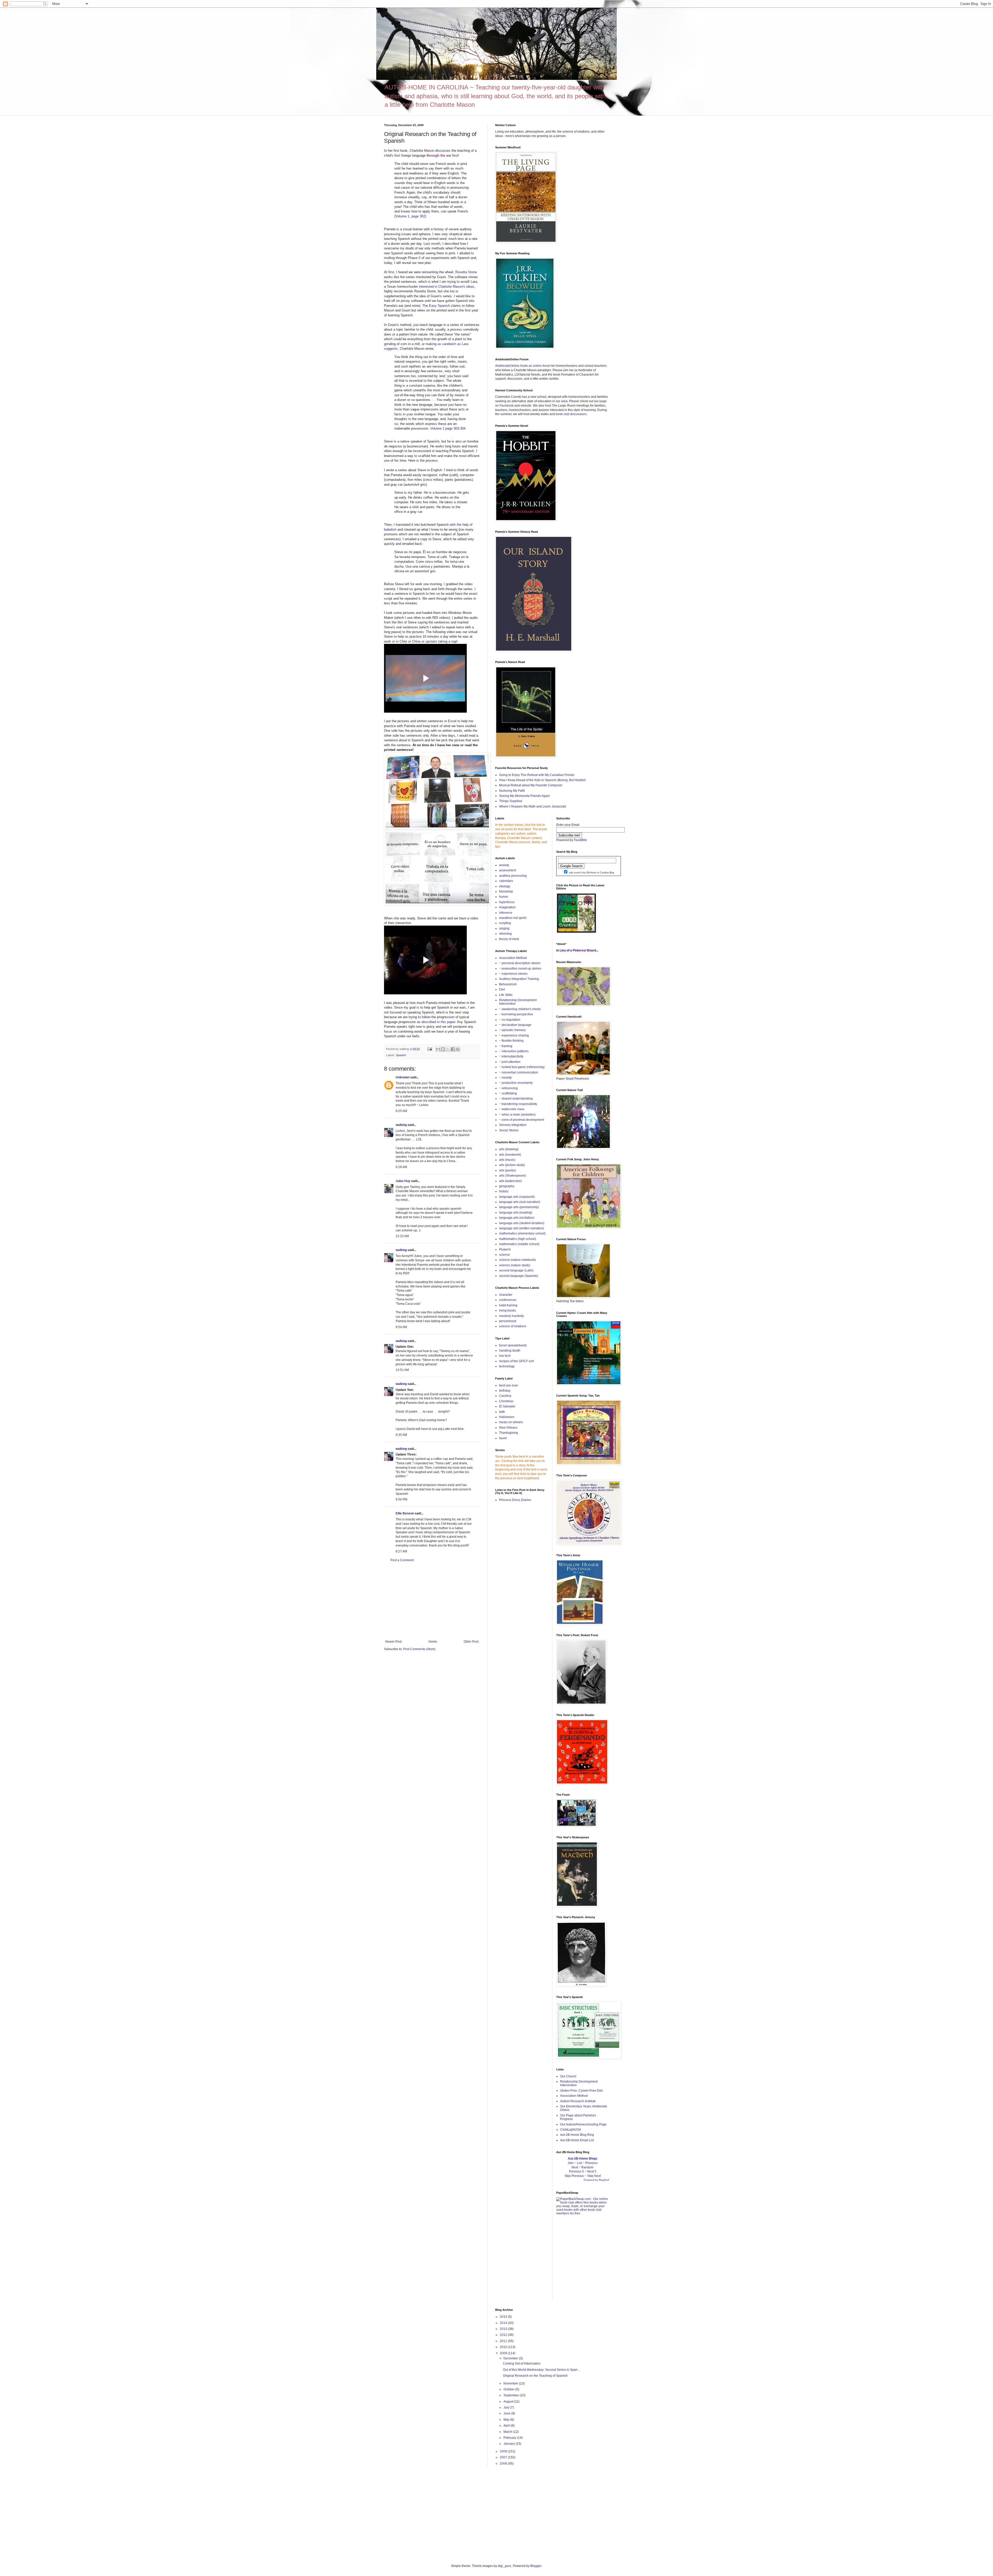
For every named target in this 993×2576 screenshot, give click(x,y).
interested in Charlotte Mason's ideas (447, 287)
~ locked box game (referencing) (522, 1067)
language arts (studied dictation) (522, 1223)
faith (502, 1412)
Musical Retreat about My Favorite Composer (531, 785)
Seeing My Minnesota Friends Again (524, 796)
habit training (508, 1305)
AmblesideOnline (507, 366)
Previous (591, 2163)
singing (504, 928)
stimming (505, 934)
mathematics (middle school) (519, 1244)
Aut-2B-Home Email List (577, 2140)
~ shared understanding (516, 1099)
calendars (506, 881)
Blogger (536, 2566)
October (509, 2389)
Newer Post (393, 1642)
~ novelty (505, 1078)
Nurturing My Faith (512, 791)
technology (507, 1366)
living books (507, 1310)
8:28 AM (401, 1167)
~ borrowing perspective (516, 1014)
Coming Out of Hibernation (522, 2364)
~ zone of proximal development (522, 1120)
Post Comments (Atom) (419, 1649)
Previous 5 (576, 2171)
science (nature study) (515, 1265)
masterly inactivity (511, 1316)
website (526, 406)
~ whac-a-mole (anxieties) (517, 1115)
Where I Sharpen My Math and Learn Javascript (532, 806)
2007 (504, 2457)
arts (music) (507, 1160)
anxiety (504, 865)
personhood (508, 1321)
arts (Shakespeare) (513, 1176)
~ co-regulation (510, 1020)
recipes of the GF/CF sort (516, 1361)
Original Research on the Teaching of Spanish (535, 2376)
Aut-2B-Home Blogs (583, 2159)
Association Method (513, 958)
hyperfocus (507, 902)
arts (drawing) (509, 1149)
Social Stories (509, 1130)
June (507, 2413)
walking (401, 1125)
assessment (507, 870)
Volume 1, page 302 (410, 216)
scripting (505, 923)
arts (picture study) (512, 1165)
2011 (504, 2341)
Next (575, 2167)
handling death (510, 1351)
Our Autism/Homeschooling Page (583, 2124)
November (511, 2383)
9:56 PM (401, 1499)
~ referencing (508, 1088)
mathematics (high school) (518, 1239)
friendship (506, 891)
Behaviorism (508, 984)
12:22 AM (402, 1236)
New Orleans (508, 1428)
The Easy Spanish (436, 306)
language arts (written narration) (522, 1228)
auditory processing (513, 876)
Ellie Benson (405, 1513)
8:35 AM (401, 1435)
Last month (432, 244)
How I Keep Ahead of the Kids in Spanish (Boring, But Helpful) (542, 780)
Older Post (471, 1642)
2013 (504, 2329)
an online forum (540, 366)
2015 (504, 2317)
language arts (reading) (516, 1213)
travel (503, 1438)
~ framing (506, 1046)
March (508, 2432)
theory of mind (509, 939)
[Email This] (438, 1049)
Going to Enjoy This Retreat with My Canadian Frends (537, 775)
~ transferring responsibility (518, 1104)
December (511, 2358)
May (507, 2420)
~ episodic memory (512, 1030)
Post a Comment (402, 1560)
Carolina (505, 1396)
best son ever (509, 1385)
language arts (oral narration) (520, 1202)
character (506, 1295)
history (504, 1191)
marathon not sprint (513, 918)
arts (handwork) (510, 1155)
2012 (504, 2335)
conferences (508, 1300)
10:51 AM (402, 1370)
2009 (504, 2353)
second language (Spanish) (519, 1276)
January (510, 2444)
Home (433, 1642)
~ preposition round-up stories (520, 969)
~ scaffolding (508, 1093)
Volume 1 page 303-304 (448, 428)
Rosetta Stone (466, 272)
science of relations (513, 1326)
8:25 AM (401, 1111)
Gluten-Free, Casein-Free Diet (581, 2091)
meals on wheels (511, 1422)
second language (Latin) (516, 1270)
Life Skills (506, 995)
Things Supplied (511, 801)
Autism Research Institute (578, 2101)
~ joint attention (510, 1062)
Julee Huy (403, 1181)
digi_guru (505, 2566)
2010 (504, 2347)
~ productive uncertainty (516, 1083)
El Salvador (507, 1406)
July (507, 2407)
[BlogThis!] (443, 1049)
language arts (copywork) (517, 1197)
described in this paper (438, 1022)
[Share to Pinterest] (458, 1049)
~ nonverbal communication (519, 1072)
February (510, 2438)
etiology (505, 886)
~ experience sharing (514, 1035)
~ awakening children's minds (520, 1009)
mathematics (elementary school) (522, 1233)
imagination (507, 907)
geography (507, 1186)
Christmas (506, 1401)
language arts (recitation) (517, 1218)
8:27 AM (401, 1551)
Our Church (568, 2076)
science (505, 1255)
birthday (505, 1391)
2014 (504, 2323)
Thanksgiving (509, 1433)
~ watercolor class (512, 1109)
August (509, 2402)
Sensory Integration (513, 1125)
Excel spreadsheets (513, 1345)
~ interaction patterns (514, 1051)
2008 (504, 2451)
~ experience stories (513, 974)
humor (504, 897)
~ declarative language (515, 1025)
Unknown (403, 1077)
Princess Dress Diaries (515, 1500)
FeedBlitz (580, 840)
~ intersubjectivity (511, 1056)
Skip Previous (574, 2176)
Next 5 (592, 2171)
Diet (502, 989)
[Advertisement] (432, 1601)
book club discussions (571, 414)
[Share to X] (448, 1049)
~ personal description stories (520, 963)
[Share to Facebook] (453, 1049)
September (512, 2395)
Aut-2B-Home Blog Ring (577, 2135)
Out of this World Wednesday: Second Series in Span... (541, 2370)
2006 (504, 2464)
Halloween (507, 1417)
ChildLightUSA (571, 2130)
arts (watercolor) (510, 1181)
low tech (505, 1356)
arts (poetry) (507, 1170)
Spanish (401, 1055)
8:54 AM (401, 1327)
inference (506, 913)
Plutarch (505, 1249)
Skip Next (594, 2176)
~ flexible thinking (511, 1041)
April (507, 2426)
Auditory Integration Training (519, 979)
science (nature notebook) (517, 1260)
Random (587, 2167)
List (579, 2163)
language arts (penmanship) (519, 1207)
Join (571, 2163)
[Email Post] (430, 1049)
